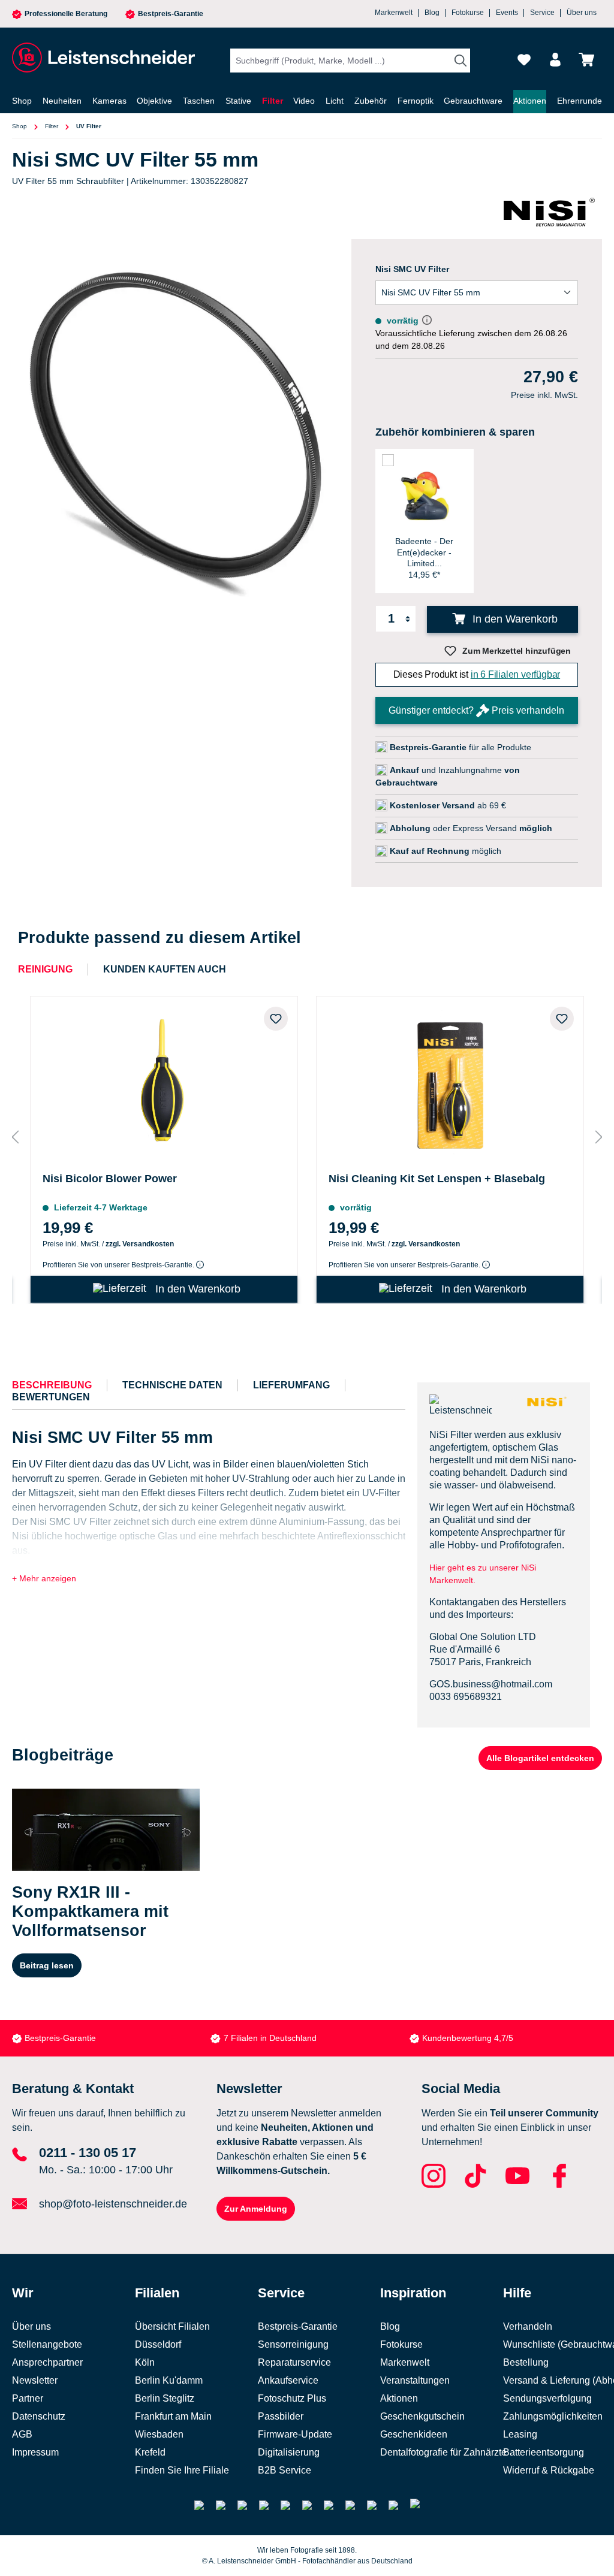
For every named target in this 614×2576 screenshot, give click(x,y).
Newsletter (35, 2380)
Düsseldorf (158, 2344)
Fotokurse (468, 13)
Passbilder (281, 2416)
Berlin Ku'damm (169, 2380)
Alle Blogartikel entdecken (540, 1758)
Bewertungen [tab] (51, 1397)
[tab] (52, 1385)
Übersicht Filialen (172, 2326)
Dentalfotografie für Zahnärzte (443, 2452)
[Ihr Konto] (555, 60)
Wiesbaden (159, 2434)
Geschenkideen (414, 2434)
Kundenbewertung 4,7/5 (468, 2038)
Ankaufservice (288, 2380)
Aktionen (399, 2398)
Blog (432, 13)
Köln (145, 2362)
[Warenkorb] (586, 60)
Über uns (582, 13)
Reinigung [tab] (45, 969)
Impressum (35, 2452)
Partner (28, 2398)
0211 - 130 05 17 (88, 2153)
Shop (19, 126)
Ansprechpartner (47, 2362)
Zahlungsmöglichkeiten (553, 2416)
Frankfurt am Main (173, 2416)
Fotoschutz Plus (292, 2398)
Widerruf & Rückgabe (549, 2470)
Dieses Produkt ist (477, 674)
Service (542, 13)
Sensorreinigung (293, 2344)
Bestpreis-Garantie (171, 14)
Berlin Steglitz (165, 2398)
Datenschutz (39, 2416)
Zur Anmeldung (256, 2209)
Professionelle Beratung (66, 14)
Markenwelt (394, 13)
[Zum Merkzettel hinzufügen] (276, 1019)
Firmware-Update (295, 2434)
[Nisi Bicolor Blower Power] (164, 1082)
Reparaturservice (294, 2362)
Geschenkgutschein (422, 2416)
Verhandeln (528, 2326)
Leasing (520, 2434)
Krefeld (150, 2452)
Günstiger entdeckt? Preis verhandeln (476, 710)
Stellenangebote (47, 2344)
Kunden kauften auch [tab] (165, 969)
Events (507, 13)
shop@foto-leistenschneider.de (113, 2204)
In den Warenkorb (514, 619)
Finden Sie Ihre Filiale (182, 2470)
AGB (22, 2434)
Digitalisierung (289, 2452)
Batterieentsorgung (544, 2452)
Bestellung (526, 2362)
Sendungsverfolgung (547, 2398)
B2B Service (285, 2470)
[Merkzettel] (524, 60)
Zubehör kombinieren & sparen (455, 432)
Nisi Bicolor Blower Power (110, 1179)
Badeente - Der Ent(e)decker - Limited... (424, 552)
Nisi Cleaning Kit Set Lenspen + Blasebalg (437, 1179)
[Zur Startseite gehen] (102, 58)
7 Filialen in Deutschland (270, 2038)
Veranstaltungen (415, 2380)
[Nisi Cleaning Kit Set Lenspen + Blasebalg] (450, 1082)
